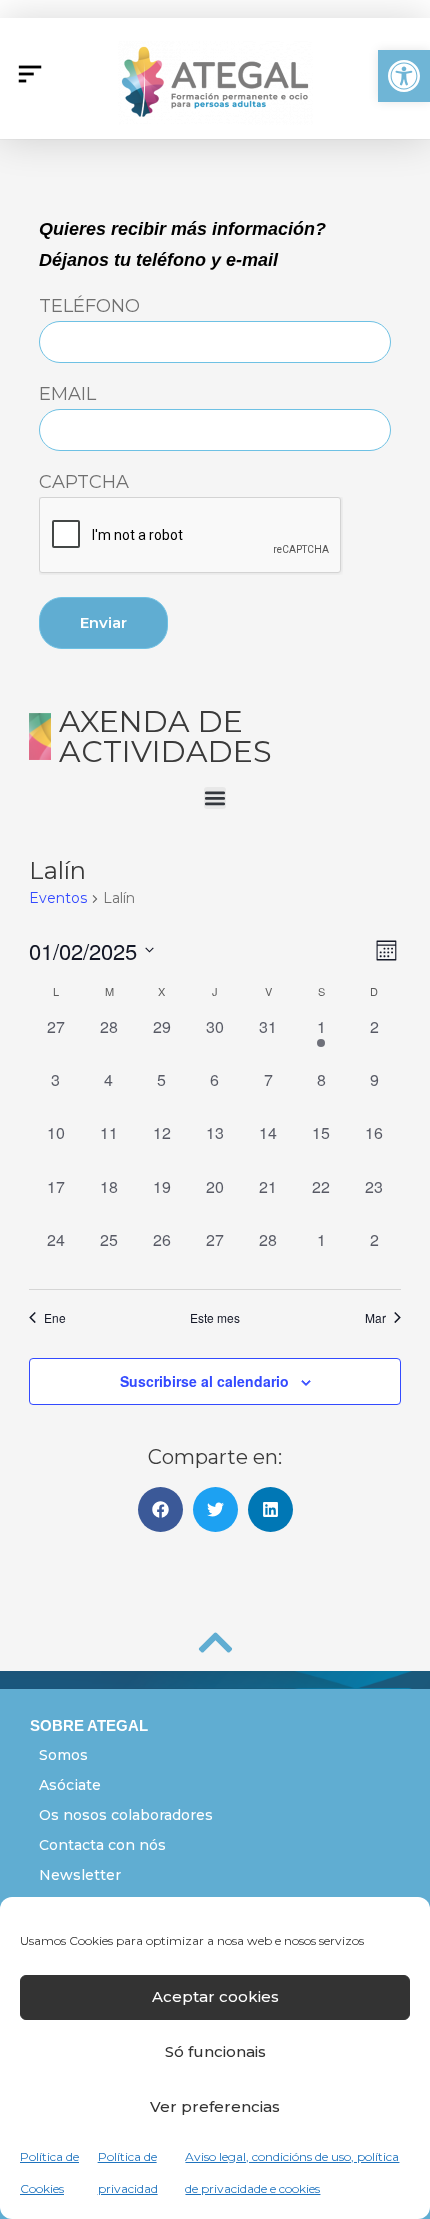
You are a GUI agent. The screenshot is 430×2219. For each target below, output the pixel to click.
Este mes (215, 1318)
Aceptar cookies (215, 1996)
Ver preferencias (215, 2106)
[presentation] (191, 536)
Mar (375, 1318)
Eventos (58, 898)
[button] (404, 76)
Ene (55, 1318)
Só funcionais (215, 2051)
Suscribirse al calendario (204, 1381)
